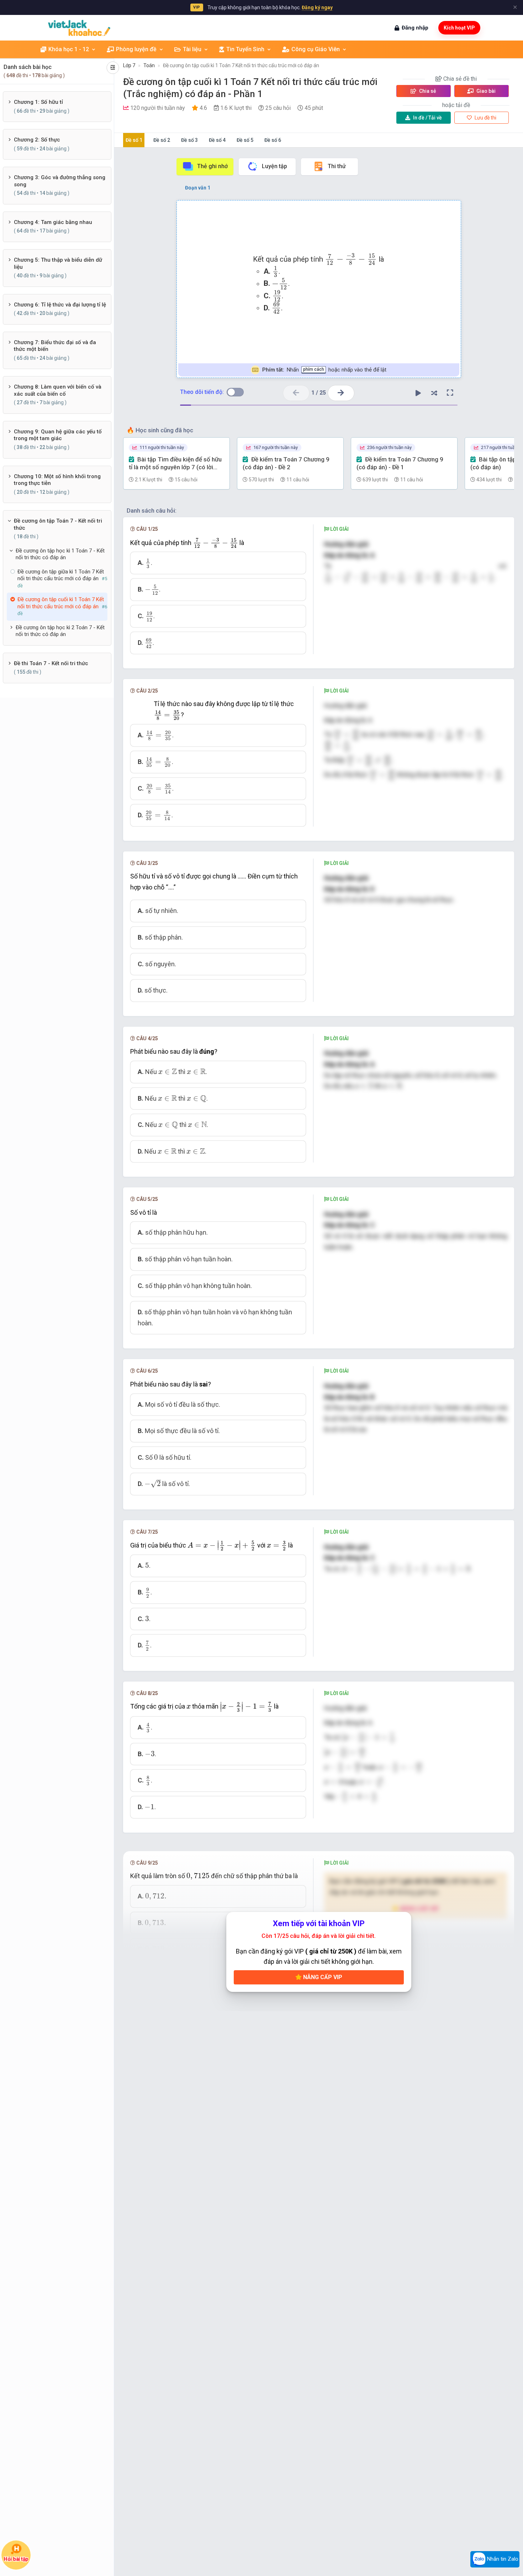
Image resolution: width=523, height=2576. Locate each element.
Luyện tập (274, 166)
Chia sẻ (427, 91)
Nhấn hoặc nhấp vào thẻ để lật (324, 370)
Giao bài (485, 91)
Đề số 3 (189, 140)
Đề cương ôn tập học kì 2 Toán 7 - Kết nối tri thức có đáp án (60, 631)
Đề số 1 (134, 140)
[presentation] (351, 260)
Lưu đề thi (485, 118)
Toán (149, 65)
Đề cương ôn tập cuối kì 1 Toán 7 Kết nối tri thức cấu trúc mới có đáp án (241, 65)
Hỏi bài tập (16, 2559)
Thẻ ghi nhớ (212, 166)
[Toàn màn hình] (450, 393)
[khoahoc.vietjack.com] (79, 28)
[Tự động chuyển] (418, 393)
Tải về (427, 118)
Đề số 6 (273, 140)
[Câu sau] (341, 393)
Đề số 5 (245, 140)
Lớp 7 (129, 65)
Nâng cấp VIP (322, 1977)
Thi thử (337, 166)
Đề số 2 (162, 140)
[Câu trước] (296, 393)
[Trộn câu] (434, 393)
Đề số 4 (217, 140)
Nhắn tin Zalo (502, 2559)
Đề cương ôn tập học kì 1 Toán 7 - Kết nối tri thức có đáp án (60, 554)
